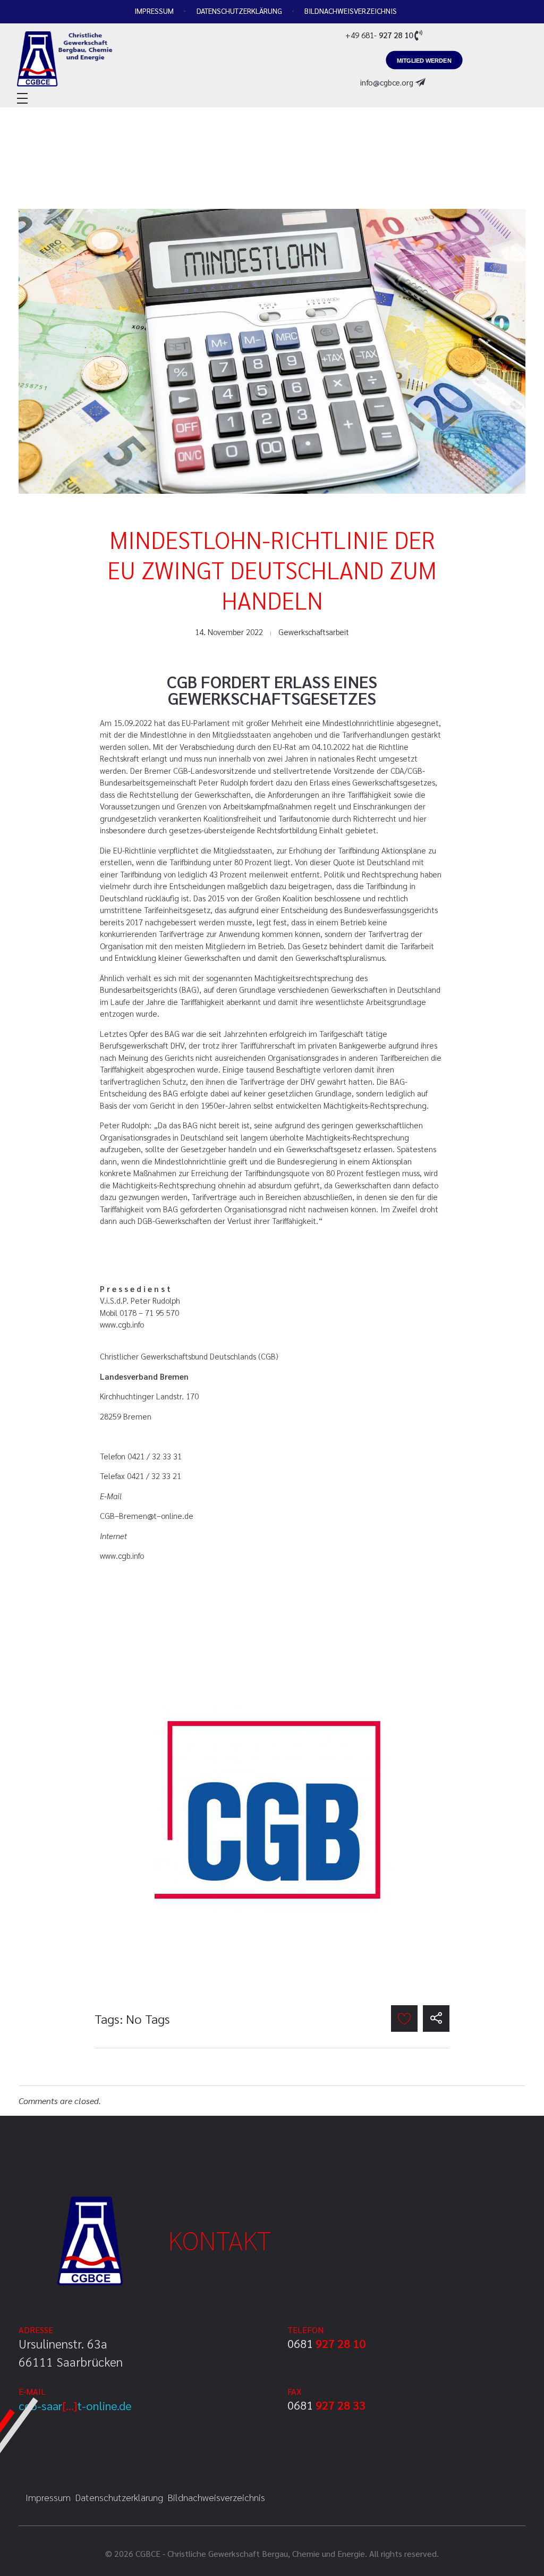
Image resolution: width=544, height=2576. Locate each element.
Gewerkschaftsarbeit (314, 632)
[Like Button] (404, 2018)
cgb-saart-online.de (75, 2405)
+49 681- (379, 35)
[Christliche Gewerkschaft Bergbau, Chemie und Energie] (86, 58)
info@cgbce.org (387, 82)
